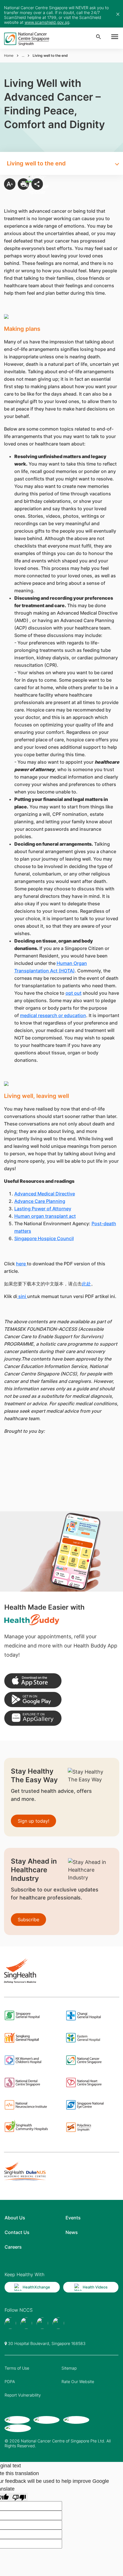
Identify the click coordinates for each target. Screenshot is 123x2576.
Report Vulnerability (23, 2395)
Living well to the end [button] (36, 163)
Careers (13, 2247)
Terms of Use (17, 2368)
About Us (15, 2218)
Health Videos (95, 2287)
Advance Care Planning (40, 1201)
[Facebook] (10, 2323)
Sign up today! (33, 1821)
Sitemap (69, 2368)
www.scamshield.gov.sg (47, 22)
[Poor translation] (19, 2497)
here (21, 1264)
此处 (86, 1284)
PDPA (10, 2381)
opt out (74, 993)
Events (73, 2218)
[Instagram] (42, 2323)
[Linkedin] (58, 2323)
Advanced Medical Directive (45, 1194)
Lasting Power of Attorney (43, 1209)
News (72, 2232)
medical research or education (53, 1015)
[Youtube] (26, 2323)
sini (22, 1296)
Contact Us (17, 2232)
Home (9, 55)
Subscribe (28, 1920)
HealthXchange (36, 2287)
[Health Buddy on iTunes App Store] (33, 1681)
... (23, 55)
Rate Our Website (78, 2381)
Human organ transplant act (45, 1216)
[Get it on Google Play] (33, 1700)
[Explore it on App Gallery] (33, 1718)
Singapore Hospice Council (44, 1238)
